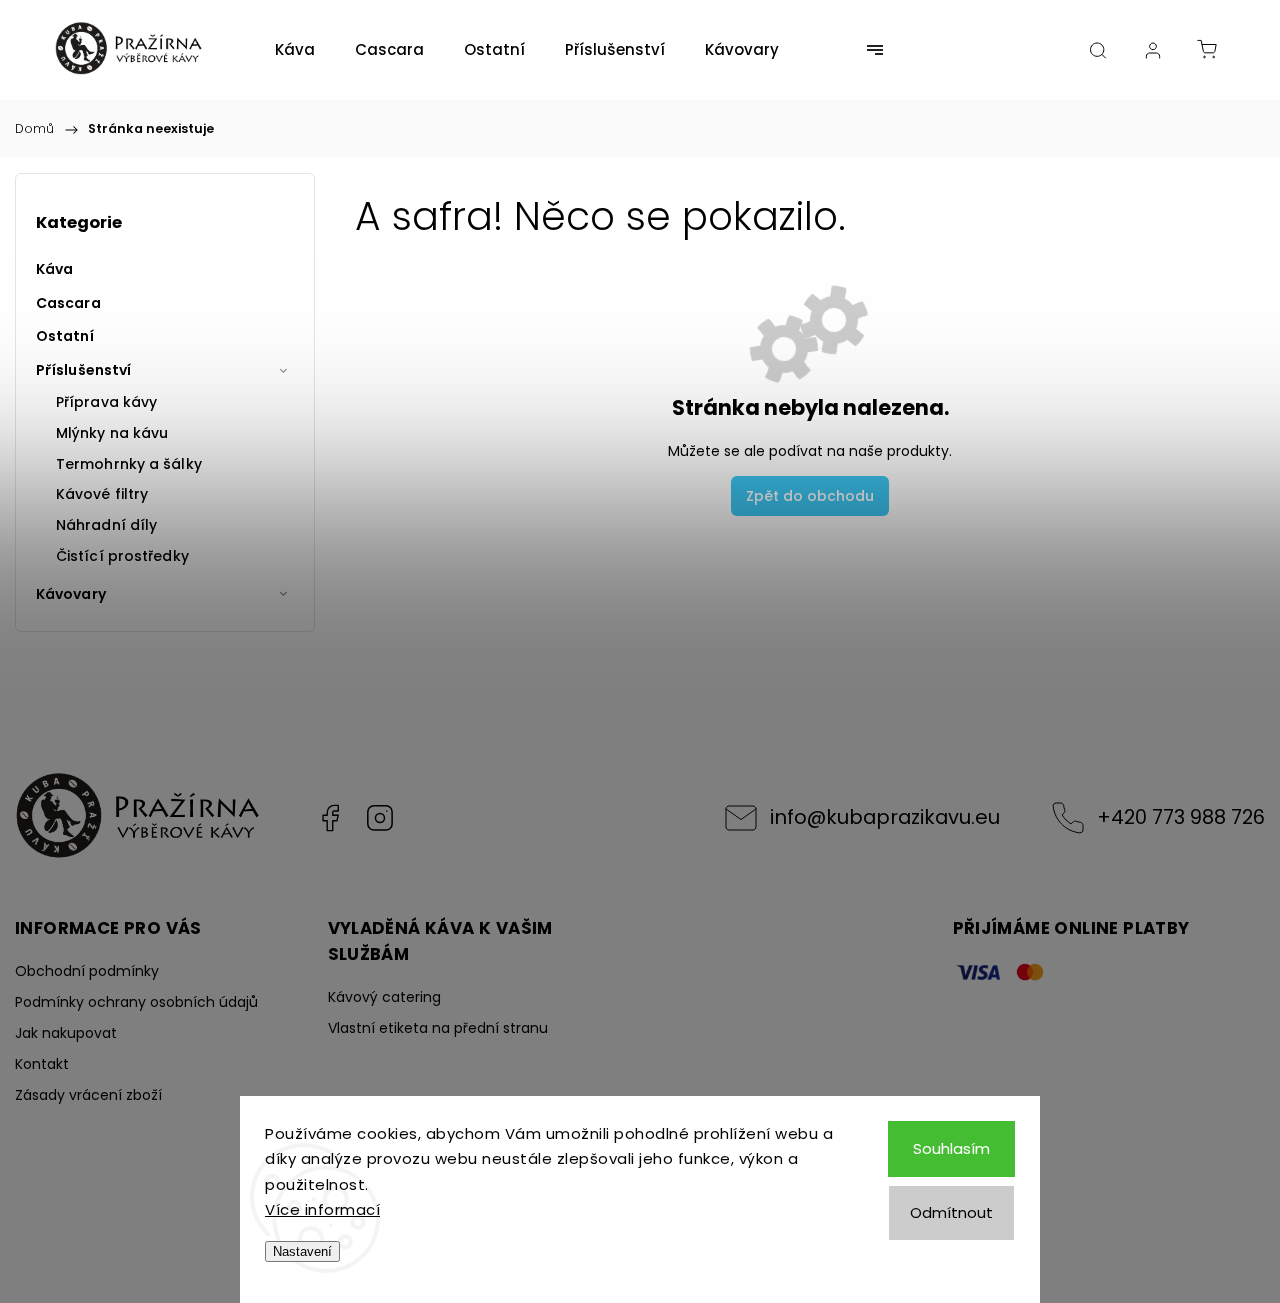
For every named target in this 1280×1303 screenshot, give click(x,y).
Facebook (330, 818)
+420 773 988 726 (1181, 817)
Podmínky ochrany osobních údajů (136, 1002)
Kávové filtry (102, 494)
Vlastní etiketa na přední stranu (438, 1028)
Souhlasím (951, 1148)
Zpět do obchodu (810, 496)
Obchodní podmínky (87, 971)
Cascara (68, 303)
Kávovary (71, 594)
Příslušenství (83, 370)
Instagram (380, 818)
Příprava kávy (106, 402)
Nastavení (302, 1251)
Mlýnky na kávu (112, 433)
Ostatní (65, 336)
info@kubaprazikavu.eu (885, 817)
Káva (54, 269)
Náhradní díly (106, 525)
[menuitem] (295, 50)
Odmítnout (951, 1212)
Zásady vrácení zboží (88, 1095)
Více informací (322, 1209)
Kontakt (42, 1064)
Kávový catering (384, 997)
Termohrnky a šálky (129, 464)
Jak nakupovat (66, 1033)
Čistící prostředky (122, 556)
